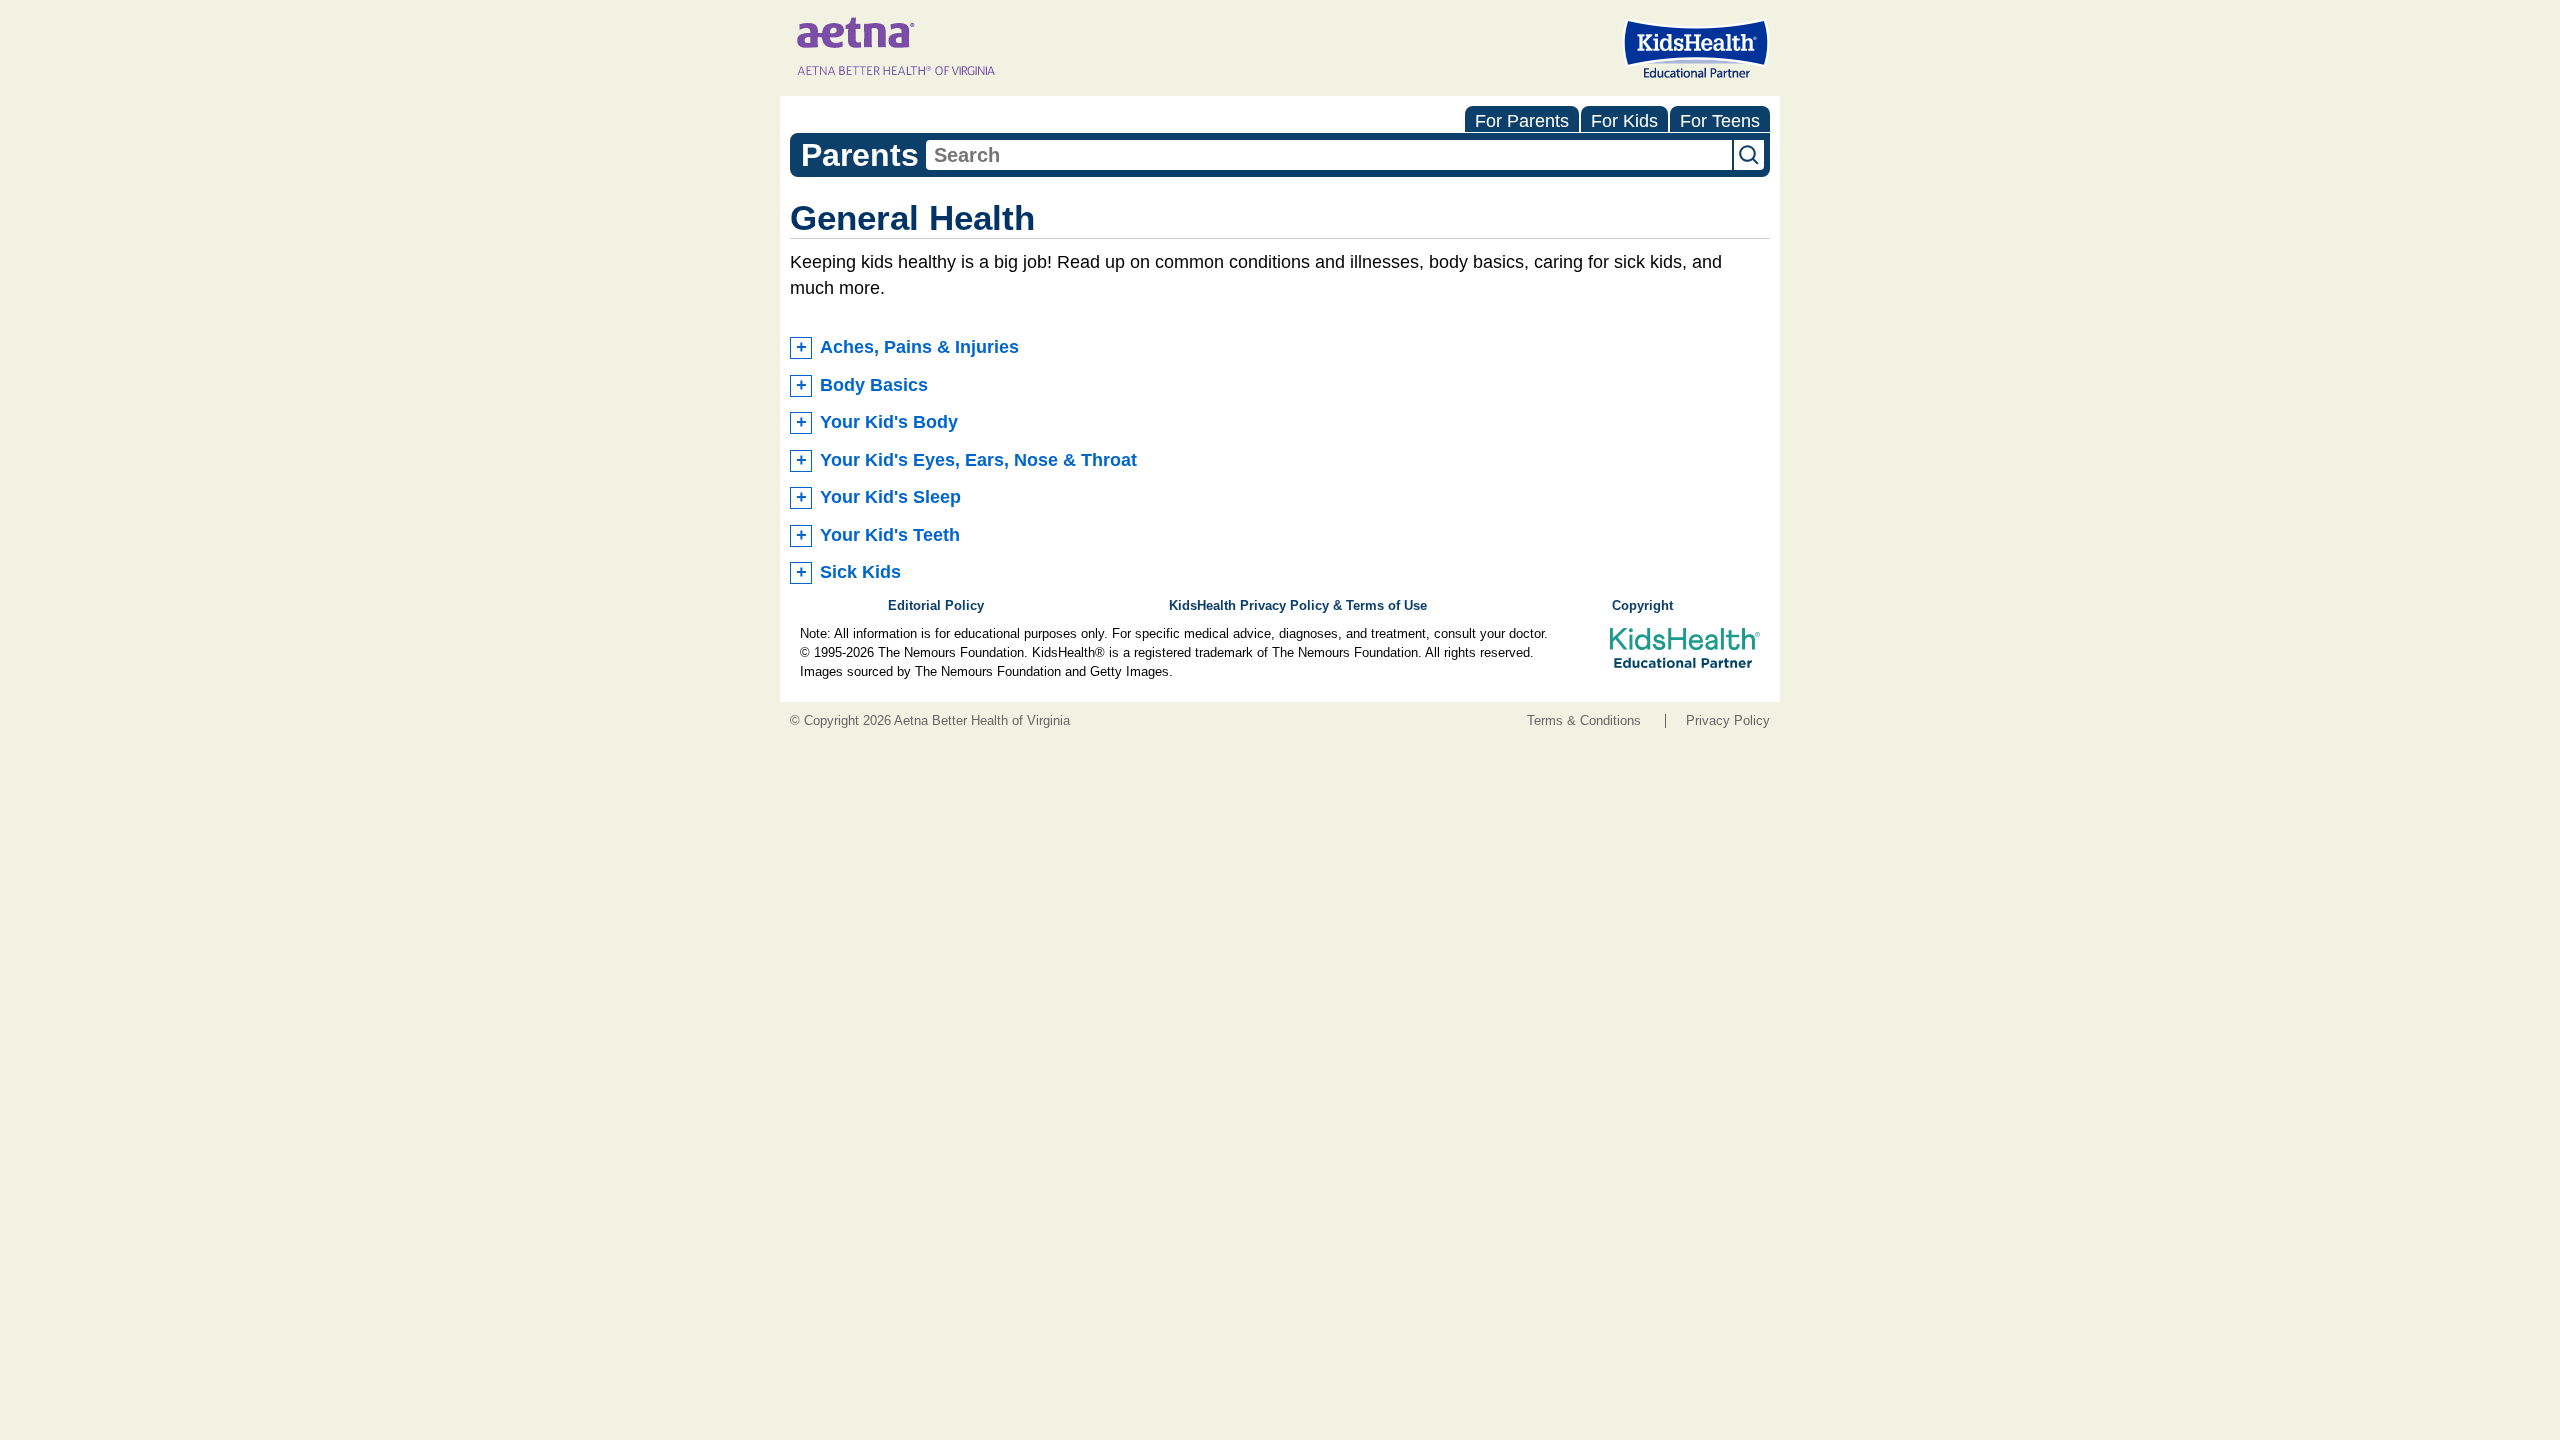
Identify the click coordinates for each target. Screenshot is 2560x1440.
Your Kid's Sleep (890, 497)
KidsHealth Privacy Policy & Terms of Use (1298, 606)
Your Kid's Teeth (890, 535)
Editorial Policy (936, 606)
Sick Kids (860, 572)
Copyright (1642, 606)
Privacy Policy (1728, 721)
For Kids (1624, 121)
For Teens (1720, 121)
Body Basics (874, 385)
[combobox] (1329, 155)
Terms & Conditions (1584, 721)
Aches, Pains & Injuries (919, 347)
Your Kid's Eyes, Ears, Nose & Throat (978, 460)
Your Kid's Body (889, 422)
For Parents (1522, 121)
